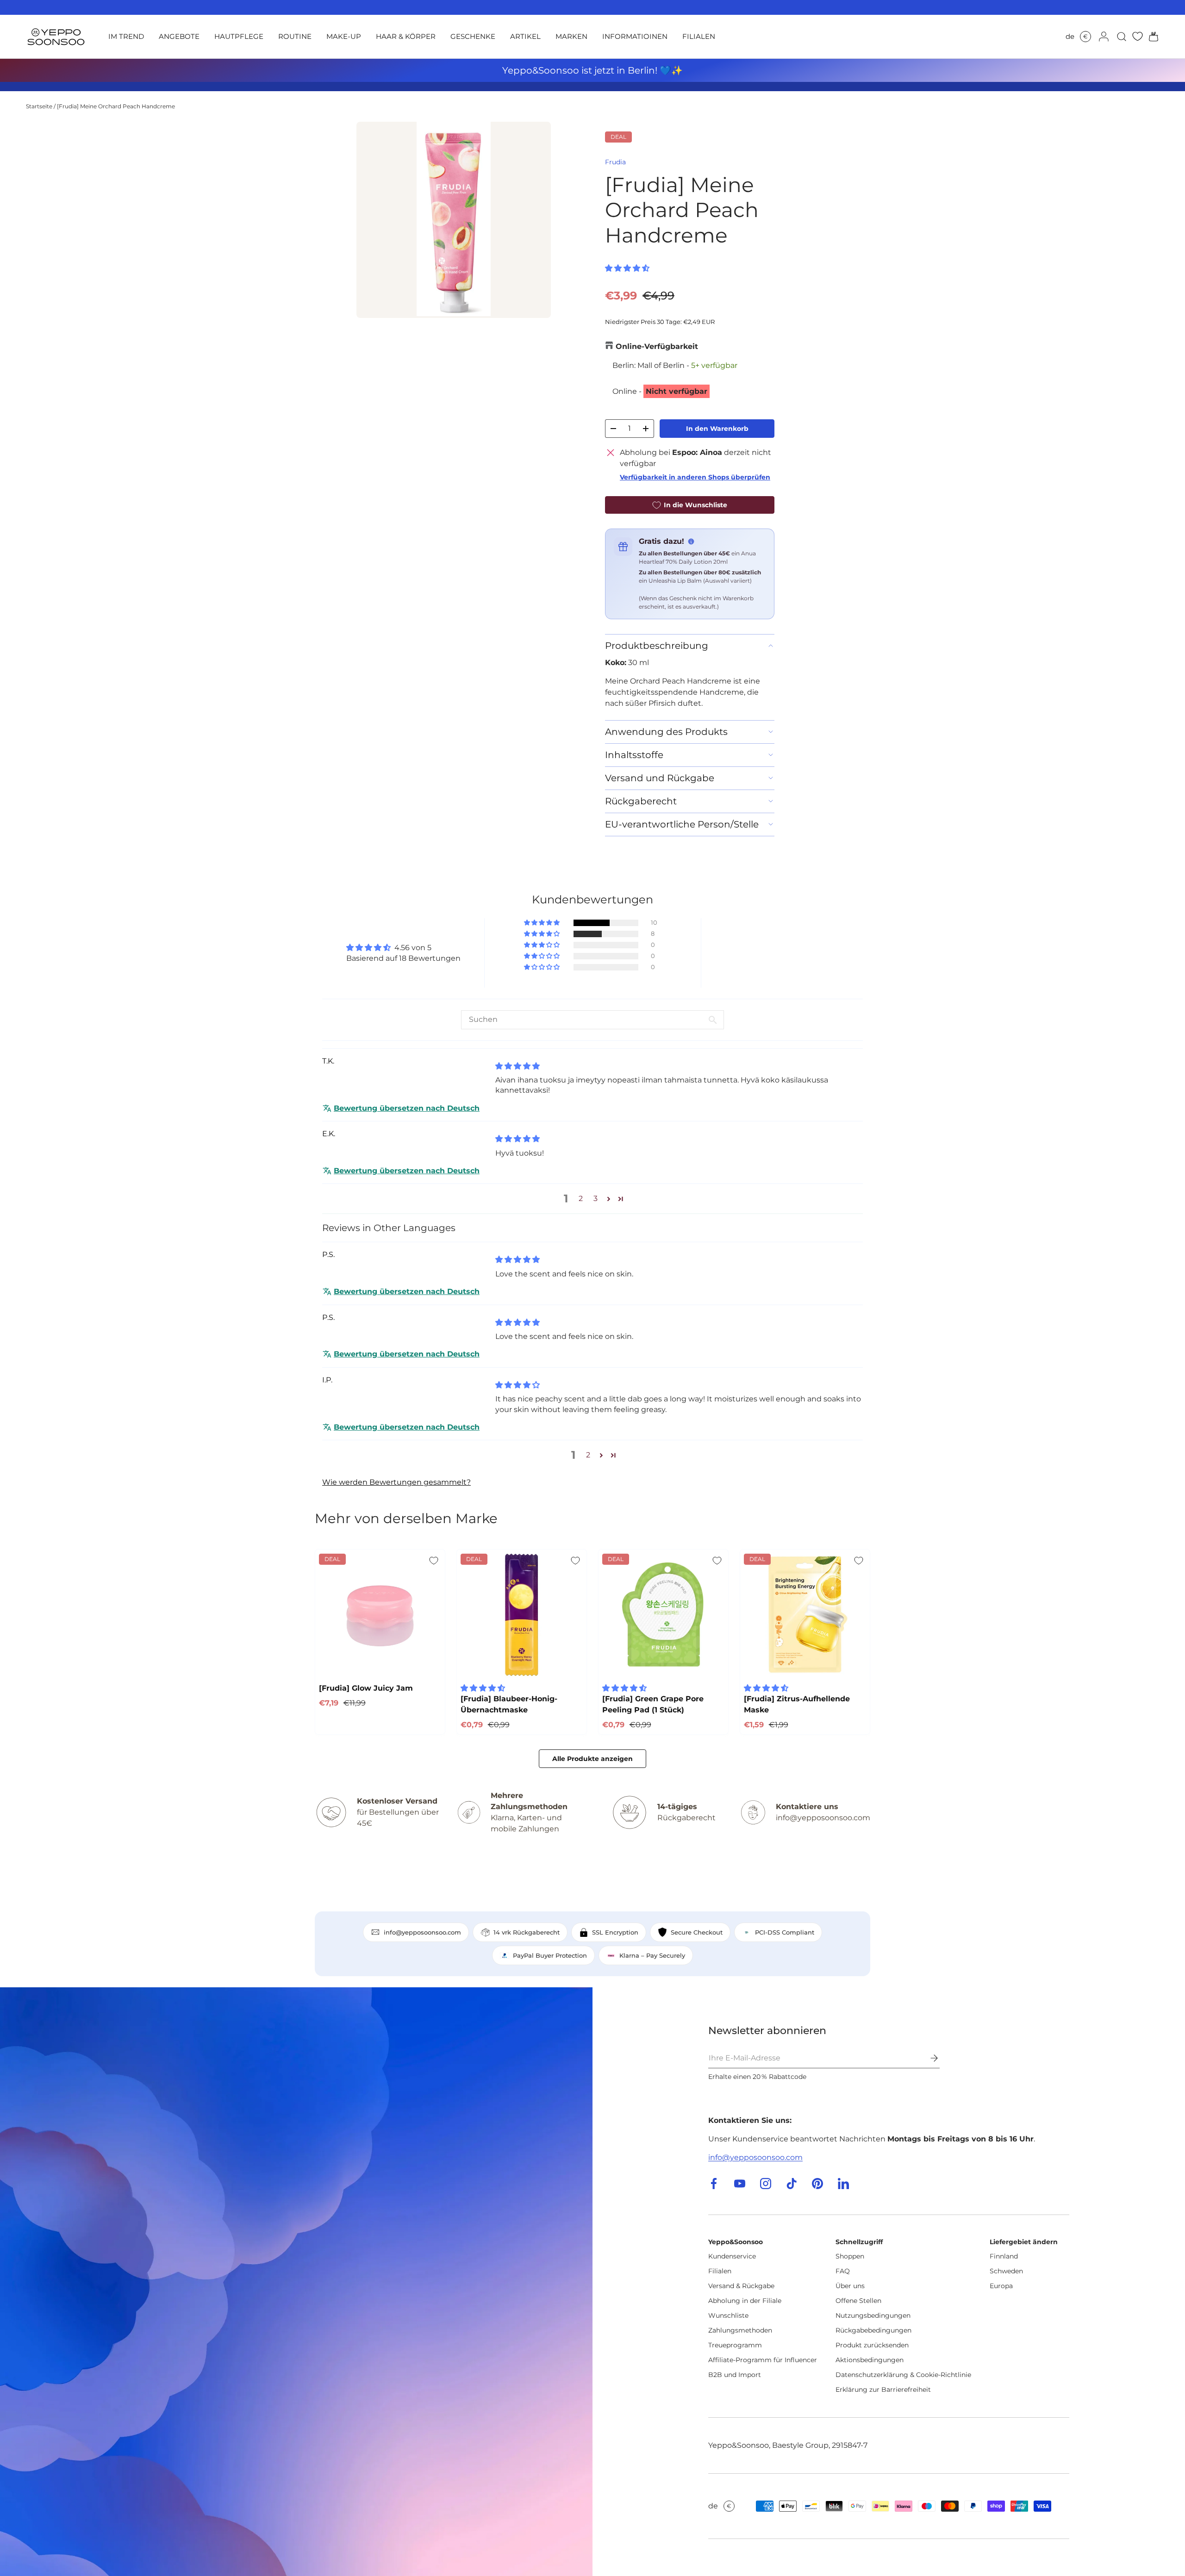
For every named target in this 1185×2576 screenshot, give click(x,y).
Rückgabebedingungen (873, 2330)
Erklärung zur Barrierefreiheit (883, 2389)
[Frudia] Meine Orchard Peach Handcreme (116, 106)
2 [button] (581, 1198)
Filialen (720, 2271)
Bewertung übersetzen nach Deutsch (407, 1108)
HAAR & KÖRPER (406, 36)
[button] (1151, 37)
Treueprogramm (735, 2345)
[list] (454, 220)
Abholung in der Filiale (745, 2301)
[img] (518, 1066)
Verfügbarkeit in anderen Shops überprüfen (695, 477)
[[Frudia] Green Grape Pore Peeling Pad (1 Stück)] (663, 1614)
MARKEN (571, 36)
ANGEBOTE (179, 36)
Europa (1001, 2286)
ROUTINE (295, 36)
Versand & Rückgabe (741, 2286)
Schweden (1006, 2271)
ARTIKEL (525, 36)
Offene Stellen (858, 2301)
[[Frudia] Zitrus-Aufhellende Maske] (805, 1614)
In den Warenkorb (717, 429)
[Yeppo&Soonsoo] (296, 2282)
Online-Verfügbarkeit (657, 346)
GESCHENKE (473, 36)
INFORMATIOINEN (635, 36)
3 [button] (596, 1198)
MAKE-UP (344, 36)
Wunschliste (728, 2315)
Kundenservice (732, 2256)
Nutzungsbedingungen (873, 2315)
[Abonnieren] (928, 2058)
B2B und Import (735, 2375)
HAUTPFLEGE (239, 36)
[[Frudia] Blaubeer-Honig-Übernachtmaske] (522, 1614)
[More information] (691, 541)
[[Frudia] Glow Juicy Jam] (380, 1614)
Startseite (39, 106)
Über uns (850, 2286)
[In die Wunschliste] (434, 1561)
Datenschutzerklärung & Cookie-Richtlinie (903, 2375)
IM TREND (126, 36)
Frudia (615, 162)
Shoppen (850, 2256)
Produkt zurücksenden (872, 2345)
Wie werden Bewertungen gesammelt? (396, 1482)
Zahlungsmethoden (740, 2330)
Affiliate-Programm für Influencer (763, 2360)
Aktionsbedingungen (870, 2360)
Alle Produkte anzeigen (592, 1759)
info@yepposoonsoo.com (755, 2157)
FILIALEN (699, 36)
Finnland (1004, 2256)
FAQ (843, 2271)
